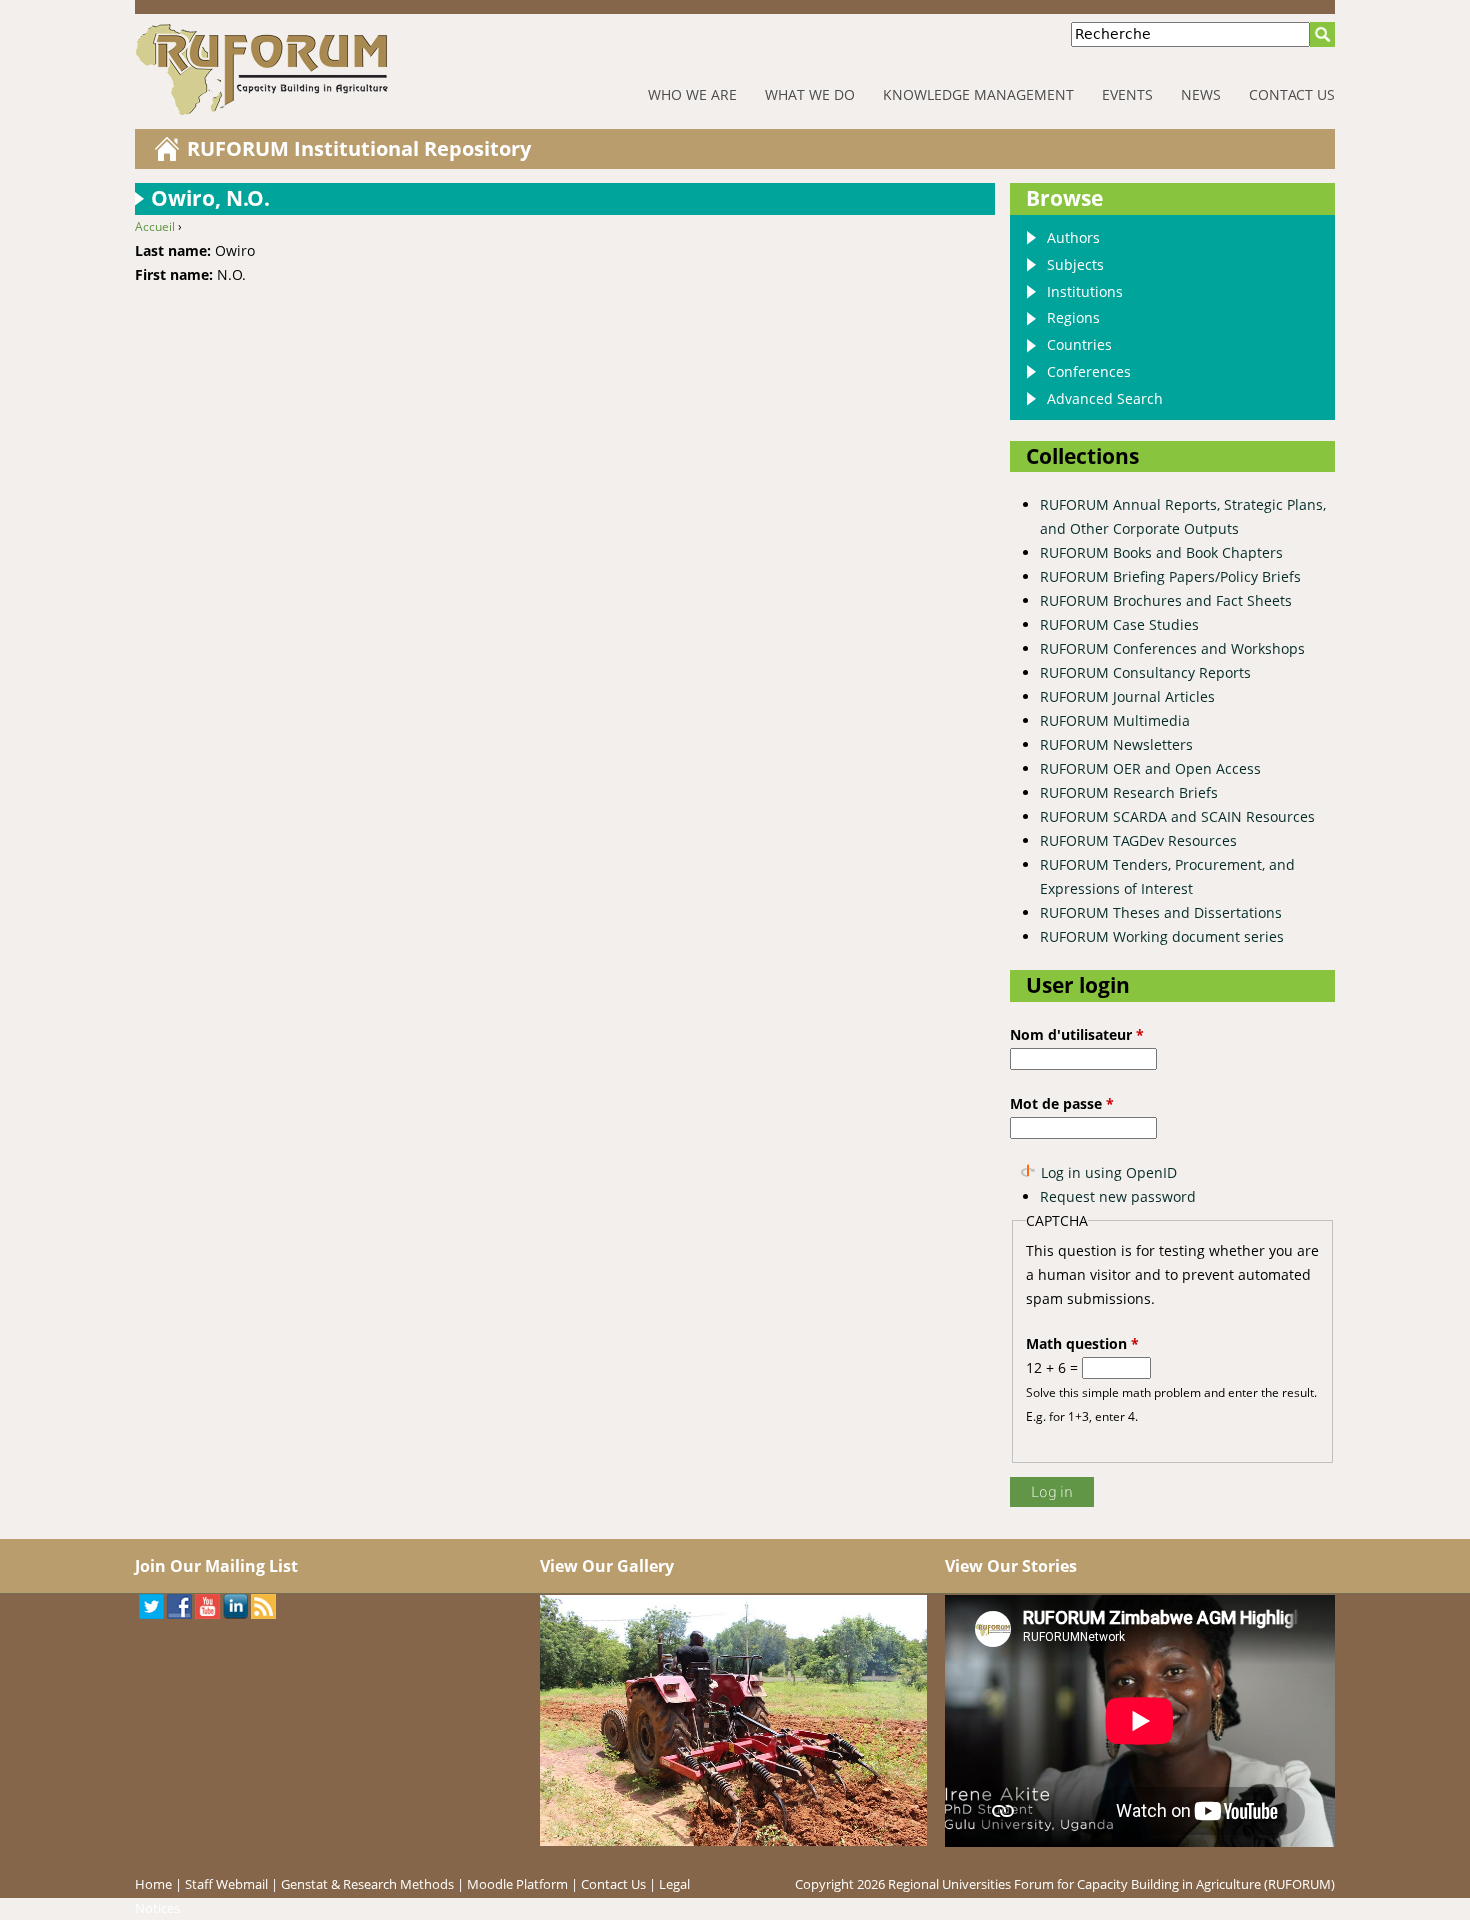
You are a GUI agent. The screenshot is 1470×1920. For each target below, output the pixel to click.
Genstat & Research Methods (367, 1884)
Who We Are (692, 94)
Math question (1082, 1343)
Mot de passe (1062, 1103)
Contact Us (1292, 94)
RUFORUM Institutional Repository (359, 148)
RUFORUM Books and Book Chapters (1161, 552)
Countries (1079, 344)
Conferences (1089, 371)
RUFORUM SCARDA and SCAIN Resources (1177, 816)
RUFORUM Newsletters (1116, 744)
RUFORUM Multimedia (1115, 720)
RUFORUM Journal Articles (1127, 696)
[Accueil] (324, 69)
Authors (1073, 237)
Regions (1073, 317)
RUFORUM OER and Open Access (1150, 768)
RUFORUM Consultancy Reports (1145, 672)
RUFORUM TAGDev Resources (1138, 840)
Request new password (1118, 1196)
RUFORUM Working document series (1162, 936)
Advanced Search (1105, 398)
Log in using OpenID (1109, 1172)
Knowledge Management (978, 94)
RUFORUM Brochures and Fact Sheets (1166, 600)
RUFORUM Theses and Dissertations (1161, 912)
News (1201, 94)
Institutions (1085, 291)
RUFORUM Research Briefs (1129, 792)
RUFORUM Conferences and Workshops (1172, 648)
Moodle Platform (517, 1884)
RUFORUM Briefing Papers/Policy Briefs (1170, 576)
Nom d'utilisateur (1077, 1034)
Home (153, 1884)
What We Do (810, 94)
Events (1127, 94)
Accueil (155, 226)
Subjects (1075, 264)
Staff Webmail (226, 1884)
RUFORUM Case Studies (1119, 624)
